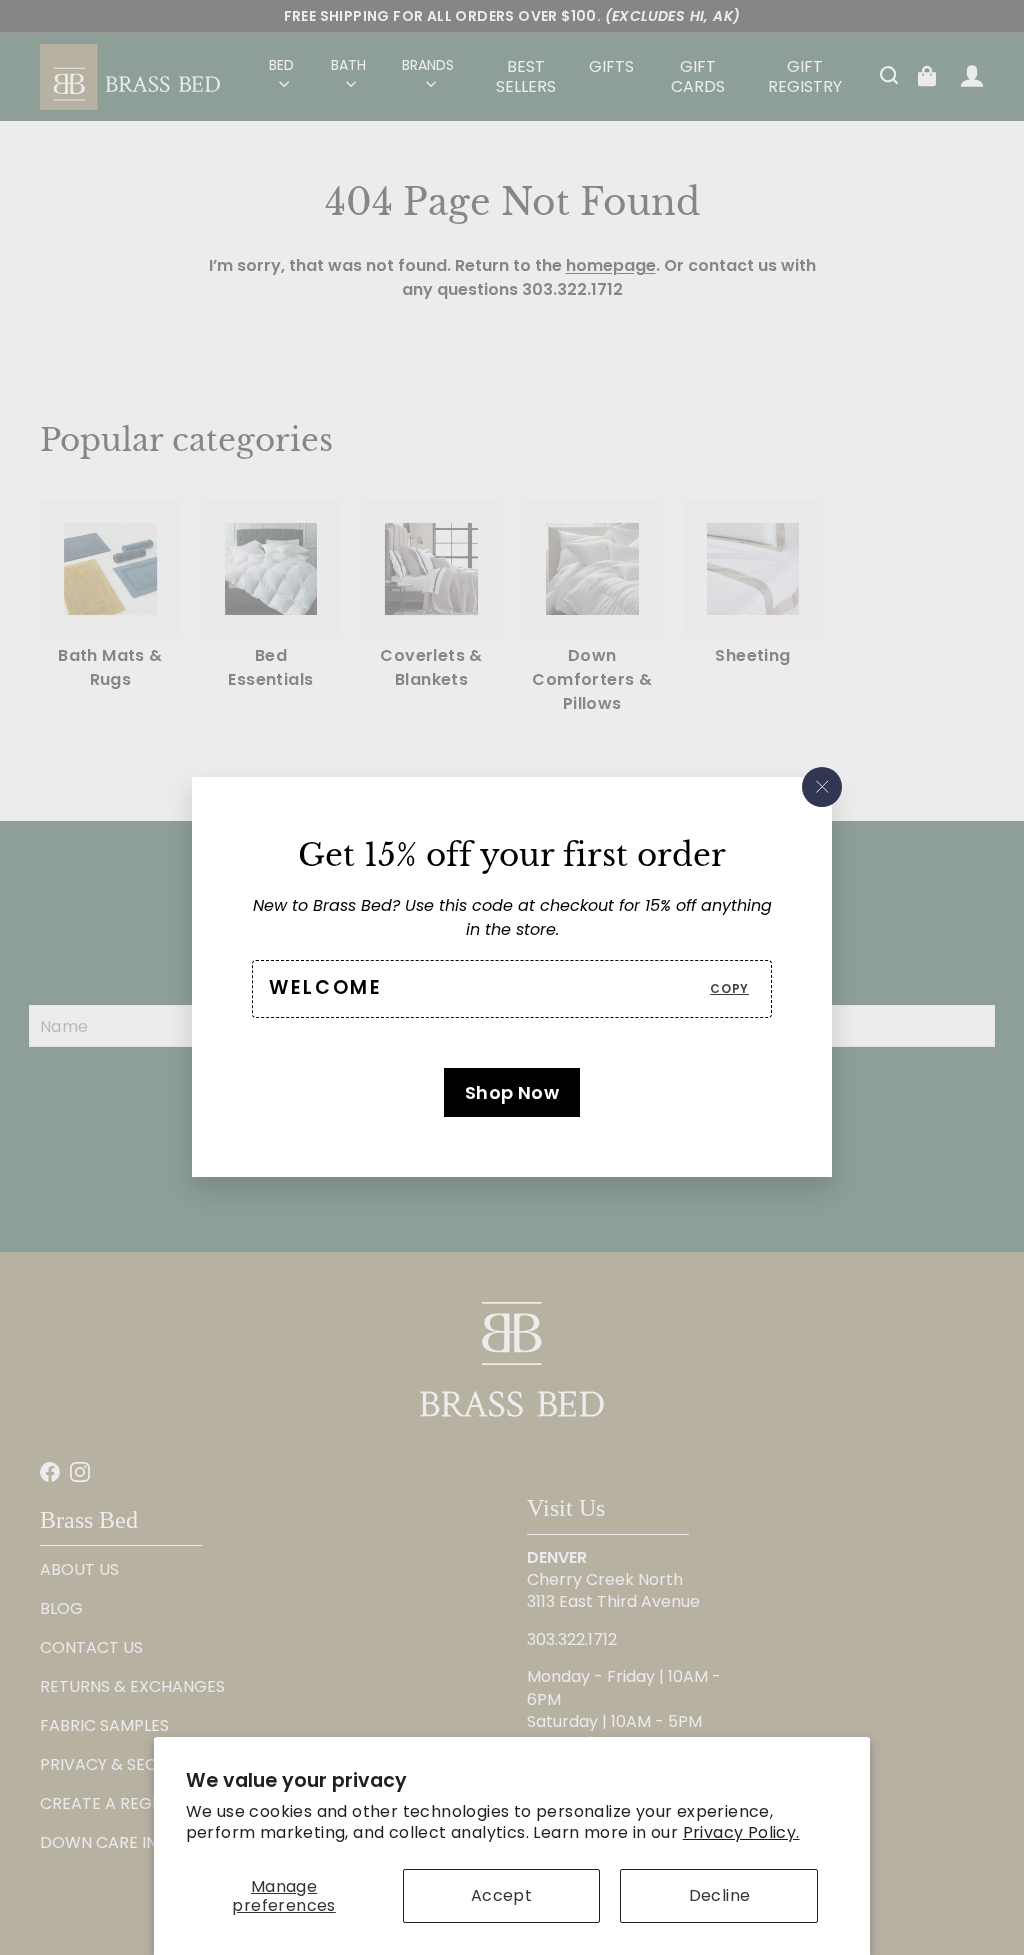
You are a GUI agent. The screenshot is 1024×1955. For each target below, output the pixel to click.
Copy (729, 988)
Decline (720, 1895)
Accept (501, 1895)
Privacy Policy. (741, 1832)
